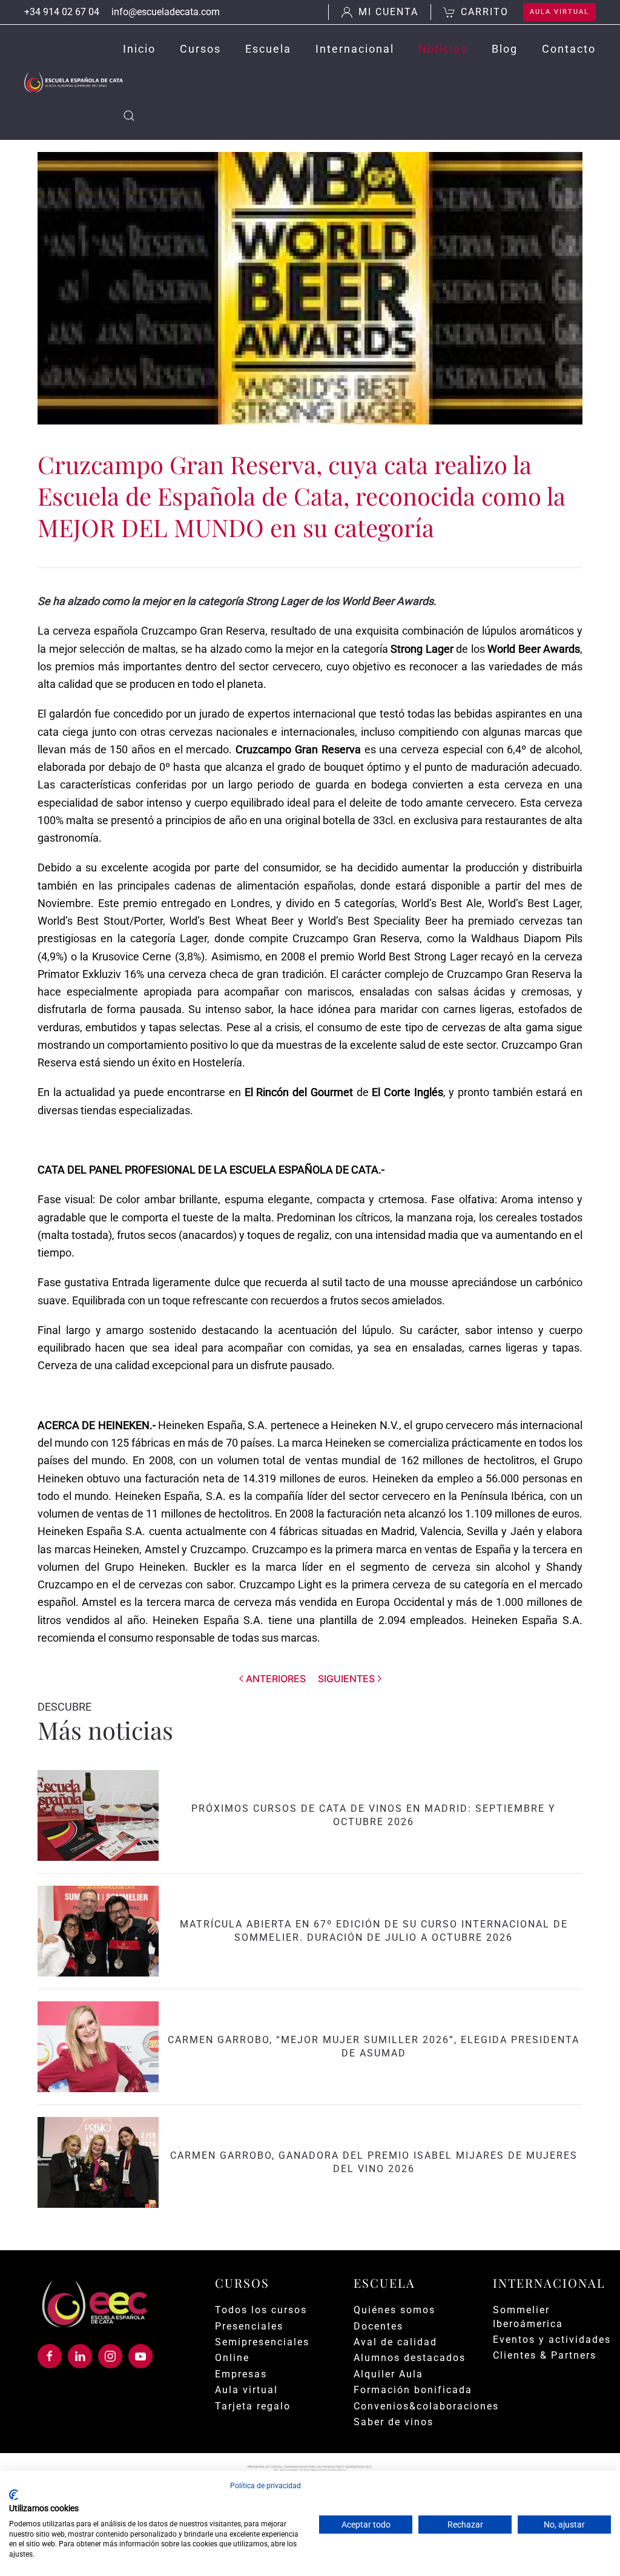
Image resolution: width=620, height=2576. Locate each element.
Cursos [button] (200, 49)
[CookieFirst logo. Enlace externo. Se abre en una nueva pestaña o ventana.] (14, 2495)
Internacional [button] (355, 49)
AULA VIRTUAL (559, 12)
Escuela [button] (268, 49)
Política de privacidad (265, 2486)
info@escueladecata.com (166, 12)
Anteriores (276, 1679)
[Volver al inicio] (74, 82)
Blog (505, 49)
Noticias (443, 49)
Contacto (569, 49)
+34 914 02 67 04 (62, 12)
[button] (129, 116)
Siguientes (346, 1679)
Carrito (485, 12)
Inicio (139, 49)
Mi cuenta (388, 12)
